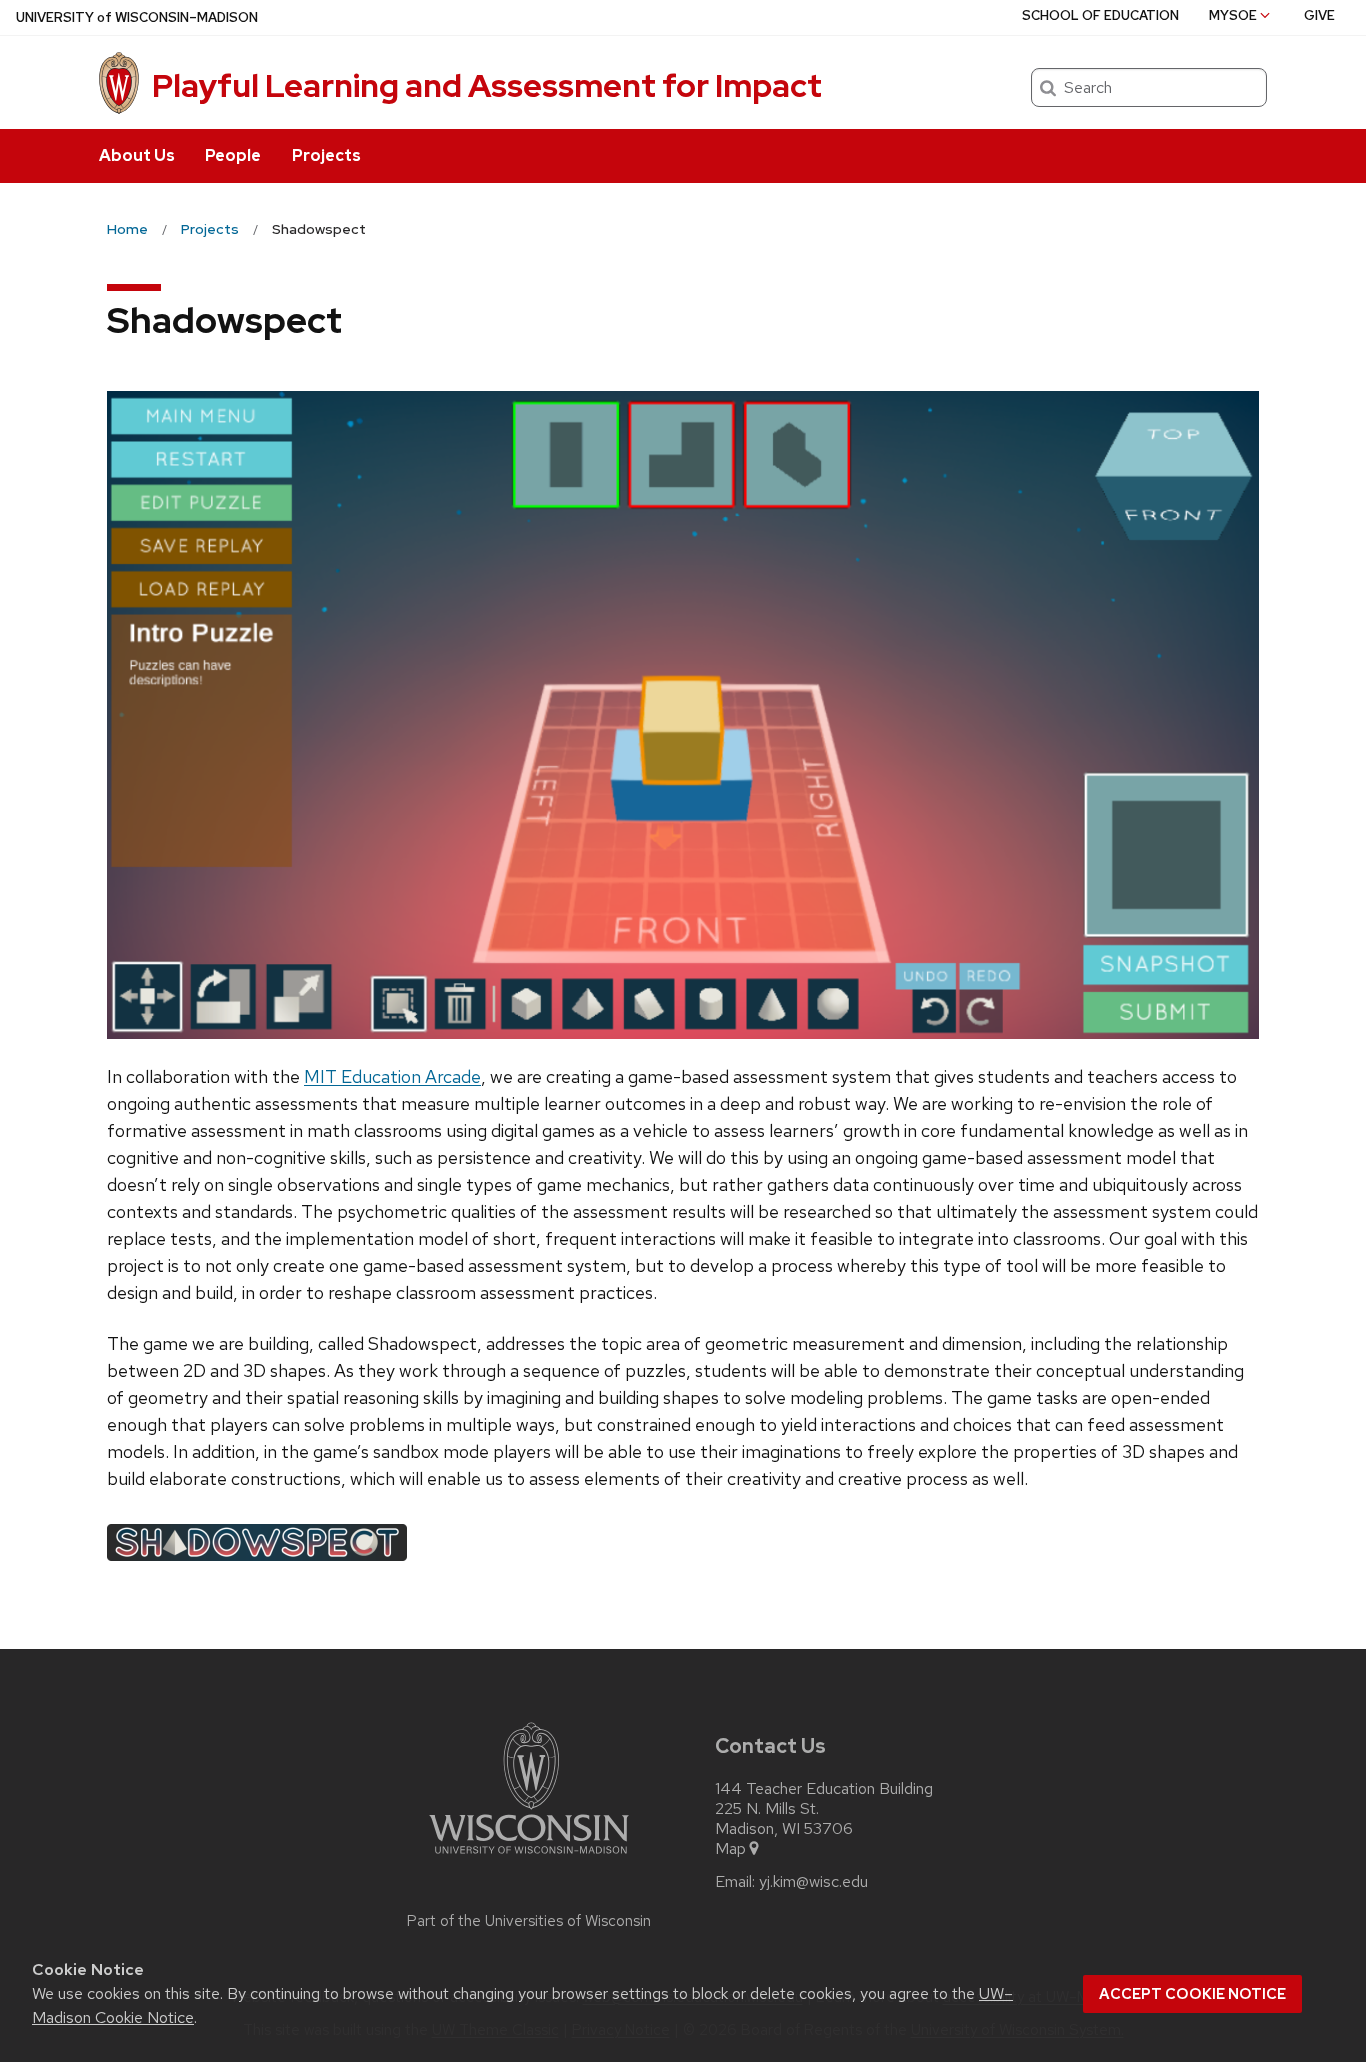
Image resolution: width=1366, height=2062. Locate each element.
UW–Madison (137, 17)
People (233, 155)
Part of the (529, 1921)
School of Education (1100, 15)
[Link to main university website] (529, 1857)
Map (730, 1849)
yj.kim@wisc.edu (813, 1882)
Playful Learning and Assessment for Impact (487, 85)
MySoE (1233, 15)
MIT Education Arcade (392, 1076)
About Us (137, 155)
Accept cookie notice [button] (1192, 1994)
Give (1319, 15)
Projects (326, 155)
